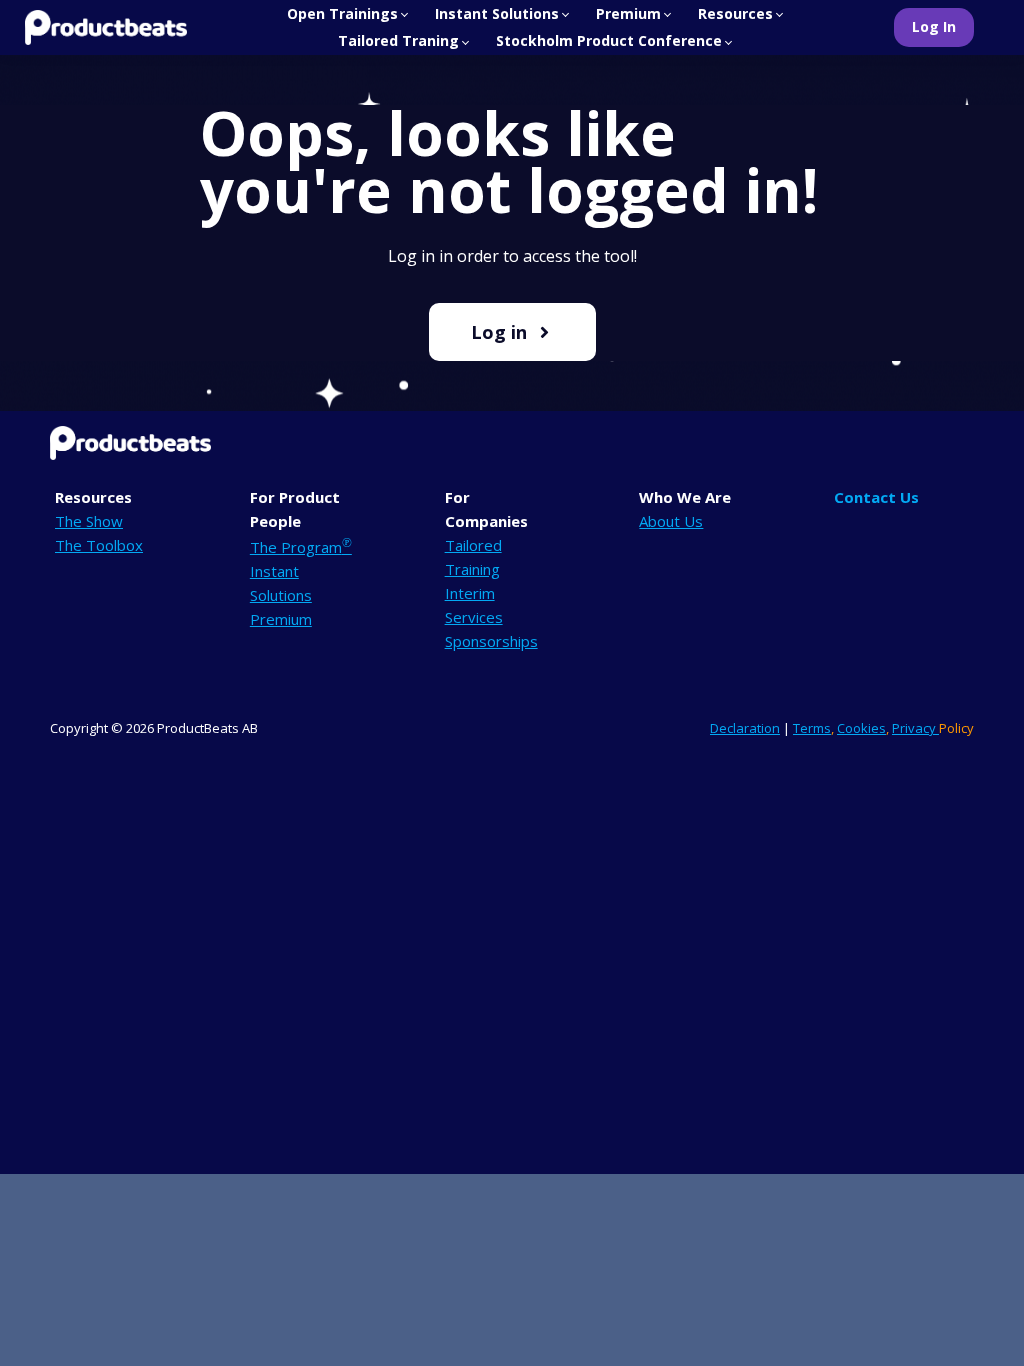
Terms (812, 728)
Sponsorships (491, 641)
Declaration (745, 728)
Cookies (861, 728)
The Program (301, 547)
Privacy (915, 728)
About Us (671, 521)
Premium (281, 619)
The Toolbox (99, 545)
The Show (89, 521)
